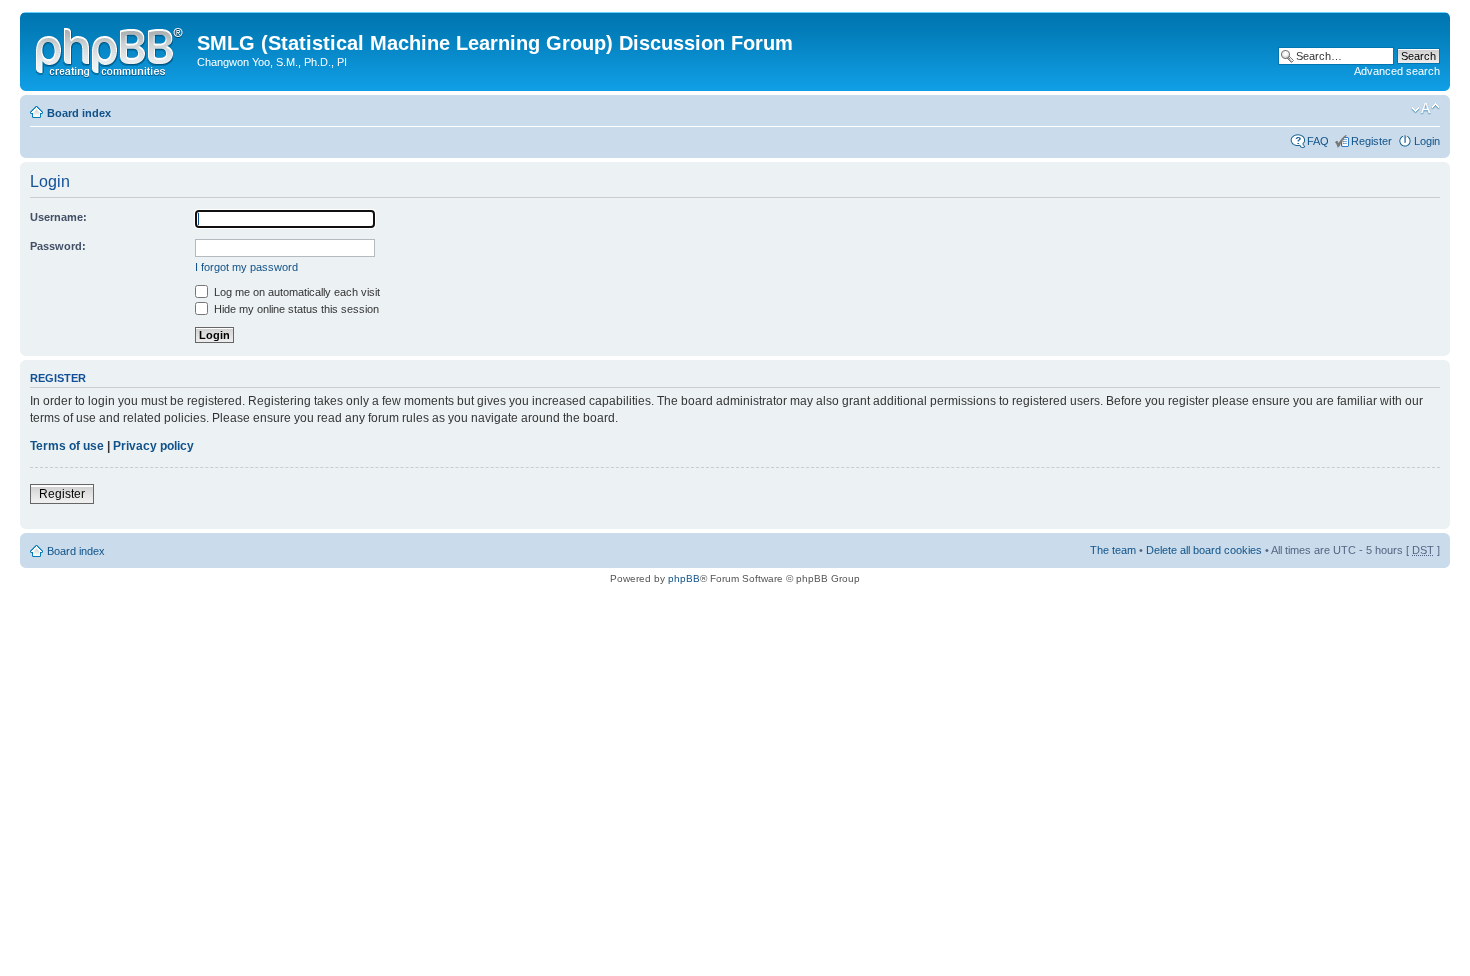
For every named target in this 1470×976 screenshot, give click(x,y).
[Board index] (111, 49)
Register (1371, 141)
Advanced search (1397, 71)
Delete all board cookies (1204, 550)
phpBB (684, 578)
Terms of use (67, 446)
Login (1427, 141)
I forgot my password (246, 267)
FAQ (1318, 141)
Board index (79, 113)
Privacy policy (153, 446)
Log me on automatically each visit (295, 292)
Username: (58, 217)
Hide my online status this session (295, 309)
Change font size (1425, 109)
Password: (58, 246)
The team (1113, 550)
